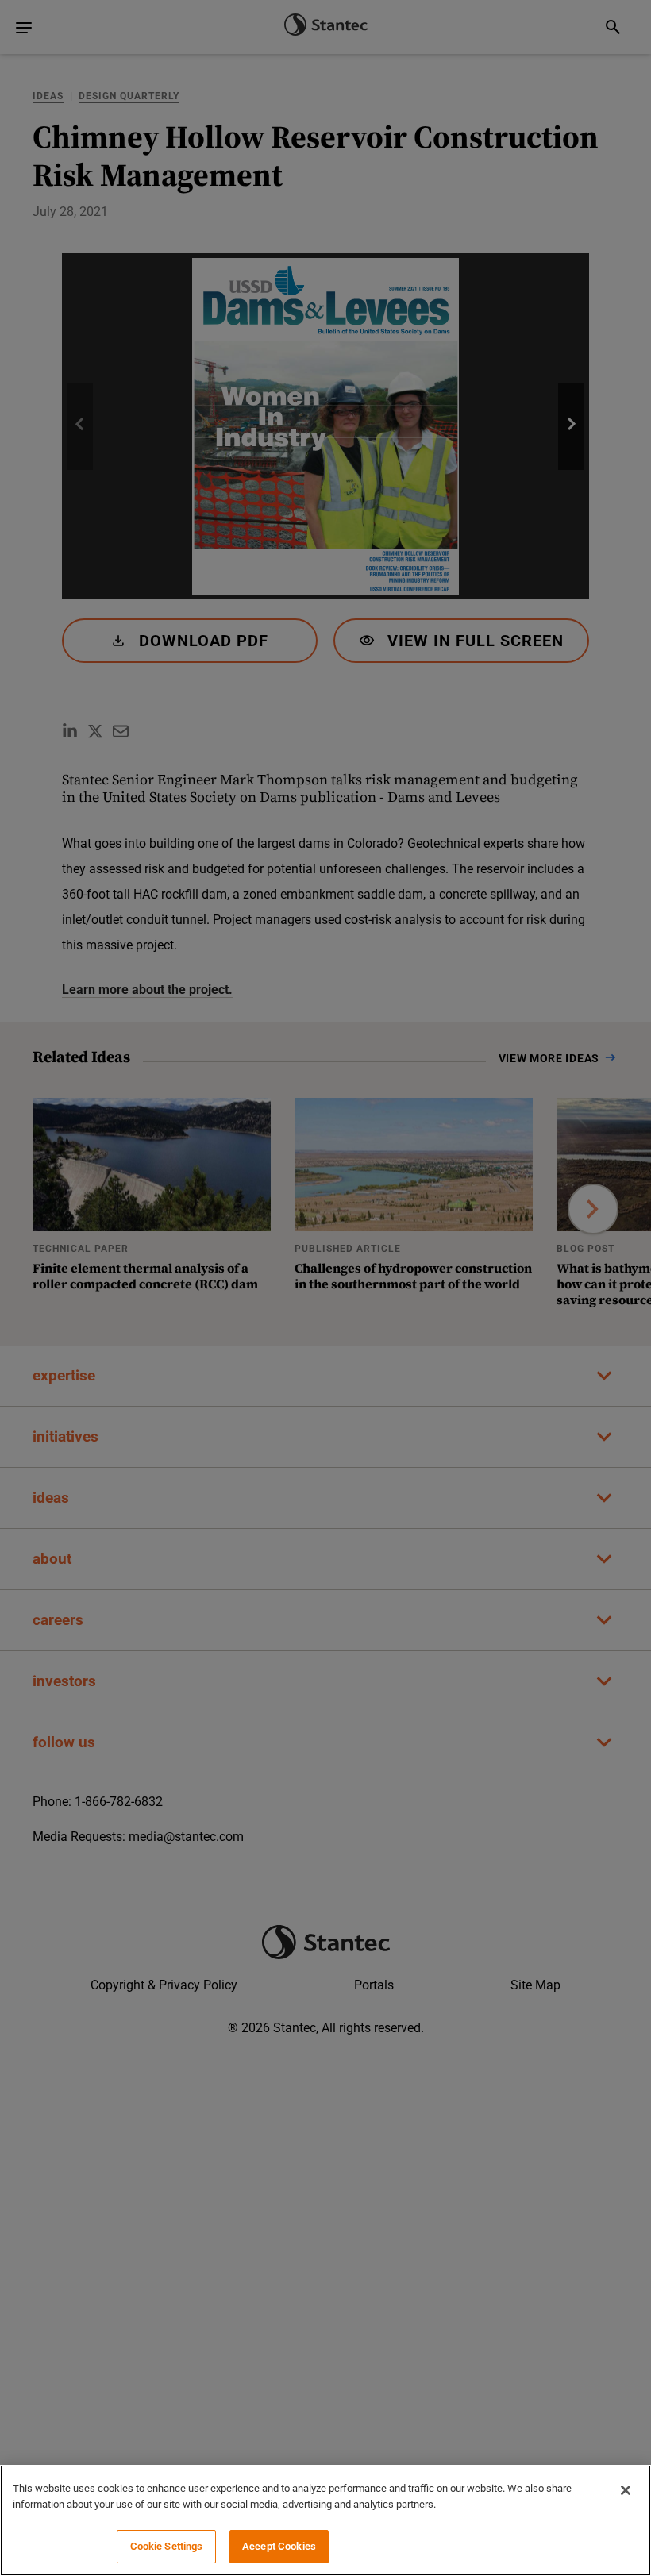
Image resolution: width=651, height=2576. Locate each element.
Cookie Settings (167, 2546)
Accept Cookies (279, 2546)
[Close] (626, 2490)
